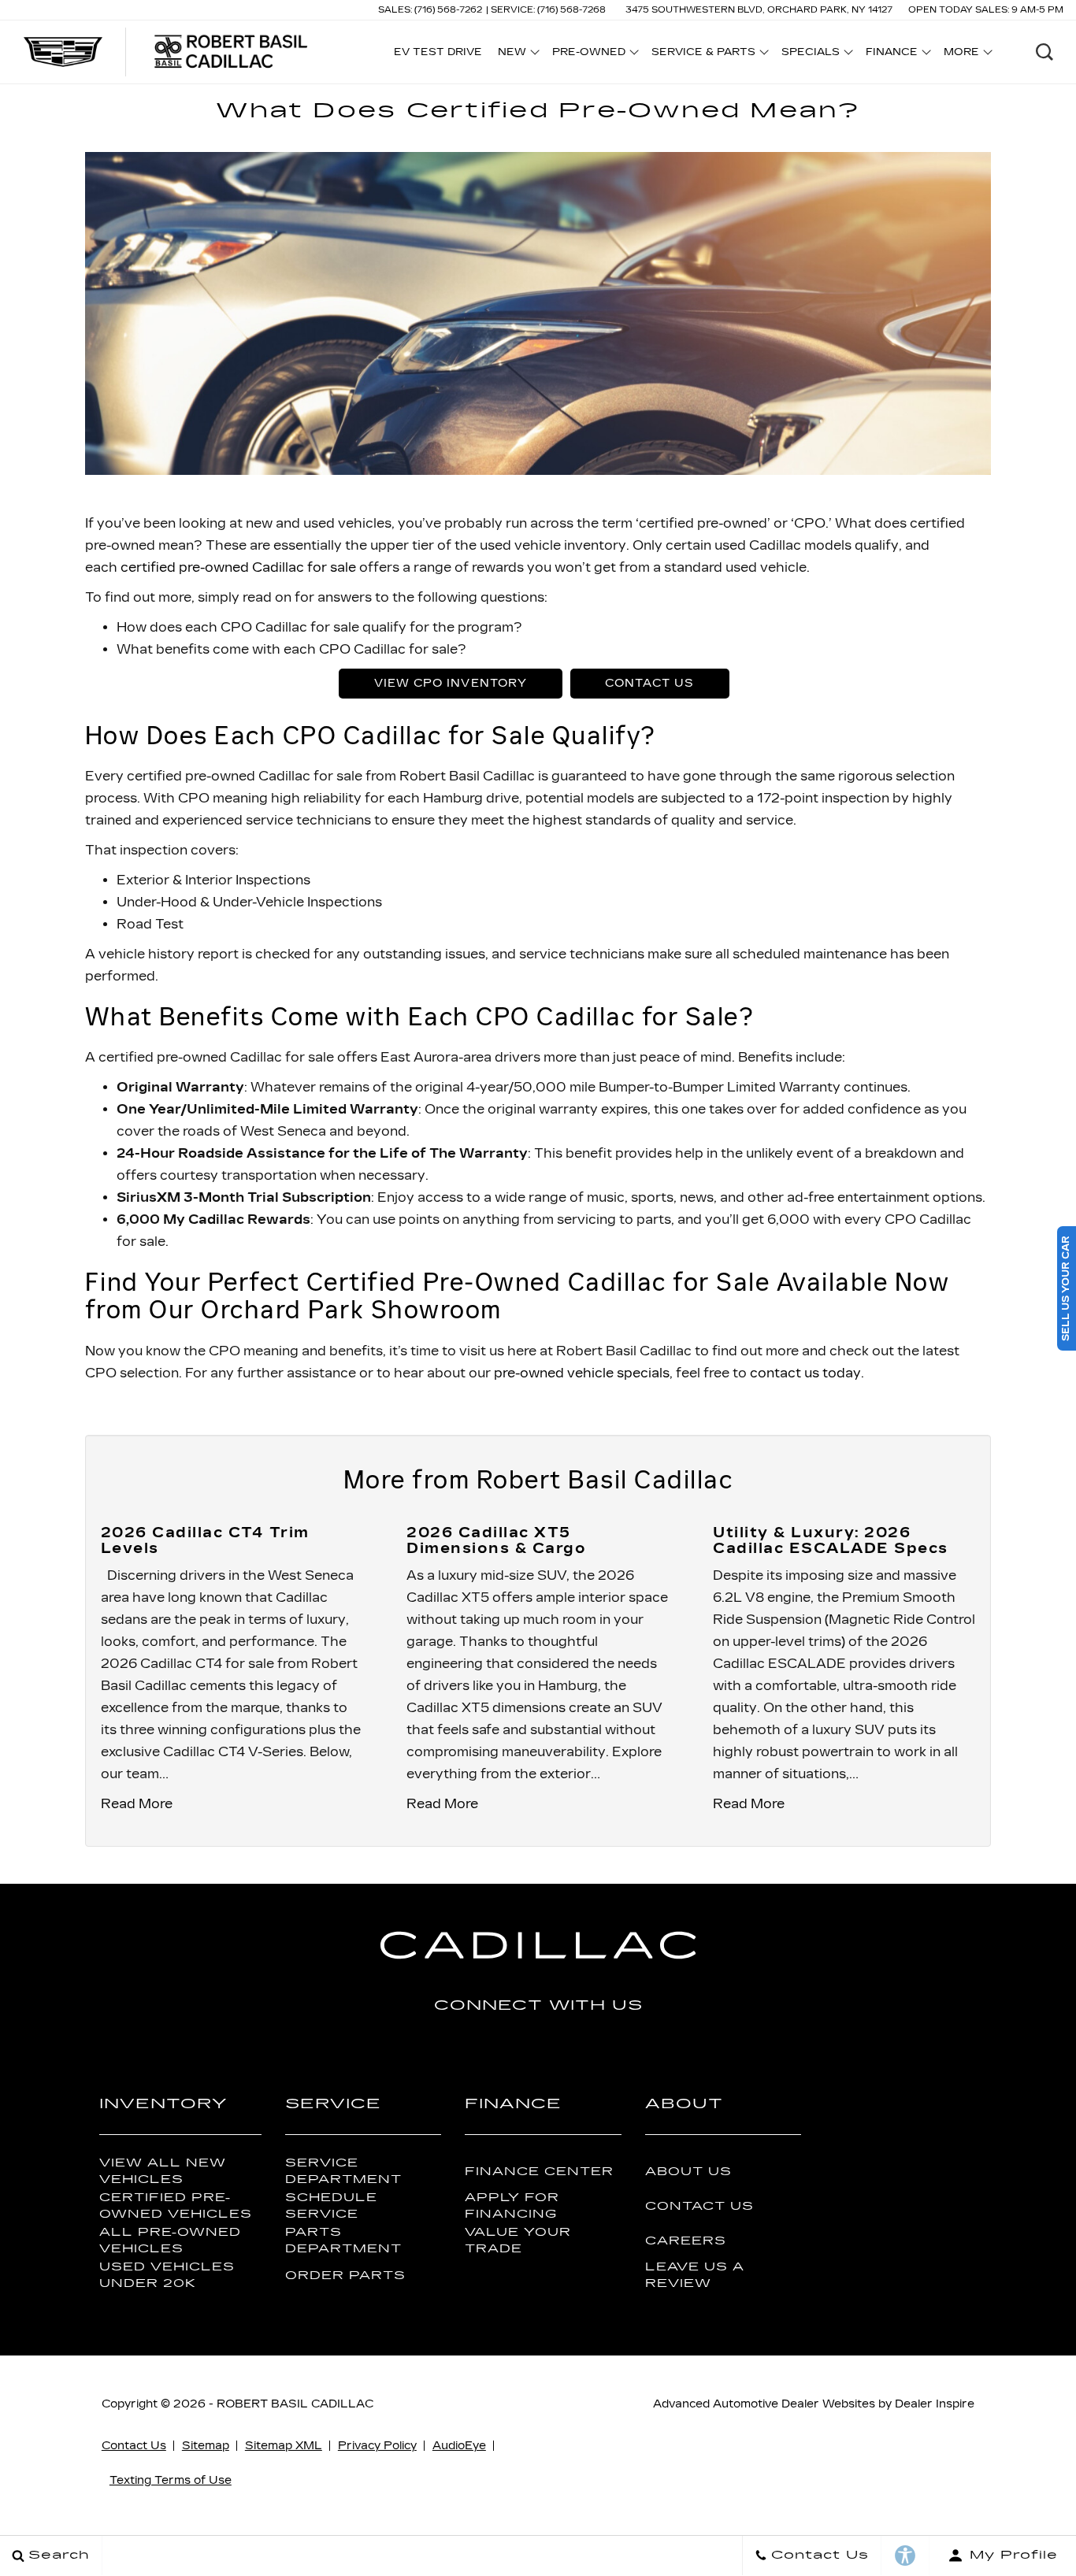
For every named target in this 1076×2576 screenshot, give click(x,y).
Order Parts (345, 2276)
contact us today (805, 1373)
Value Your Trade (518, 2241)
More (962, 54)
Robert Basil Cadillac (295, 2404)
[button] (1044, 52)
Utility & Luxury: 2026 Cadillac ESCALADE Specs (831, 1540)
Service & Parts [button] (703, 54)
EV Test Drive (438, 52)
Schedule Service (331, 2206)
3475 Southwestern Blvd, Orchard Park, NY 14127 (759, 10)
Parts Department (343, 2241)
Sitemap (206, 2446)
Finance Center (539, 2172)
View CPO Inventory (450, 683)
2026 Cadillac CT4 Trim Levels (205, 1540)
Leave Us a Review (695, 2275)
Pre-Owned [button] (588, 54)
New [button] (516, 54)
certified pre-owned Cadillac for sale (238, 567)
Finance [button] (891, 54)
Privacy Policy (377, 2446)
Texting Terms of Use (171, 2480)
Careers (686, 2241)
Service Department (343, 2171)
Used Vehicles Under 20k (167, 2275)
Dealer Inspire (935, 2404)
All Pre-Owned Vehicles (170, 2241)
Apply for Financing (512, 2206)
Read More (137, 1804)
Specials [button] (810, 54)
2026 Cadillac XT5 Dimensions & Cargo (496, 1540)
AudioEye (459, 2446)
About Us (688, 2172)
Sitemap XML (284, 2446)
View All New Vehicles (163, 2171)
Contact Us (649, 683)
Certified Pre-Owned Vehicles (176, 2206)
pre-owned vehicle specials (582, 1373)
